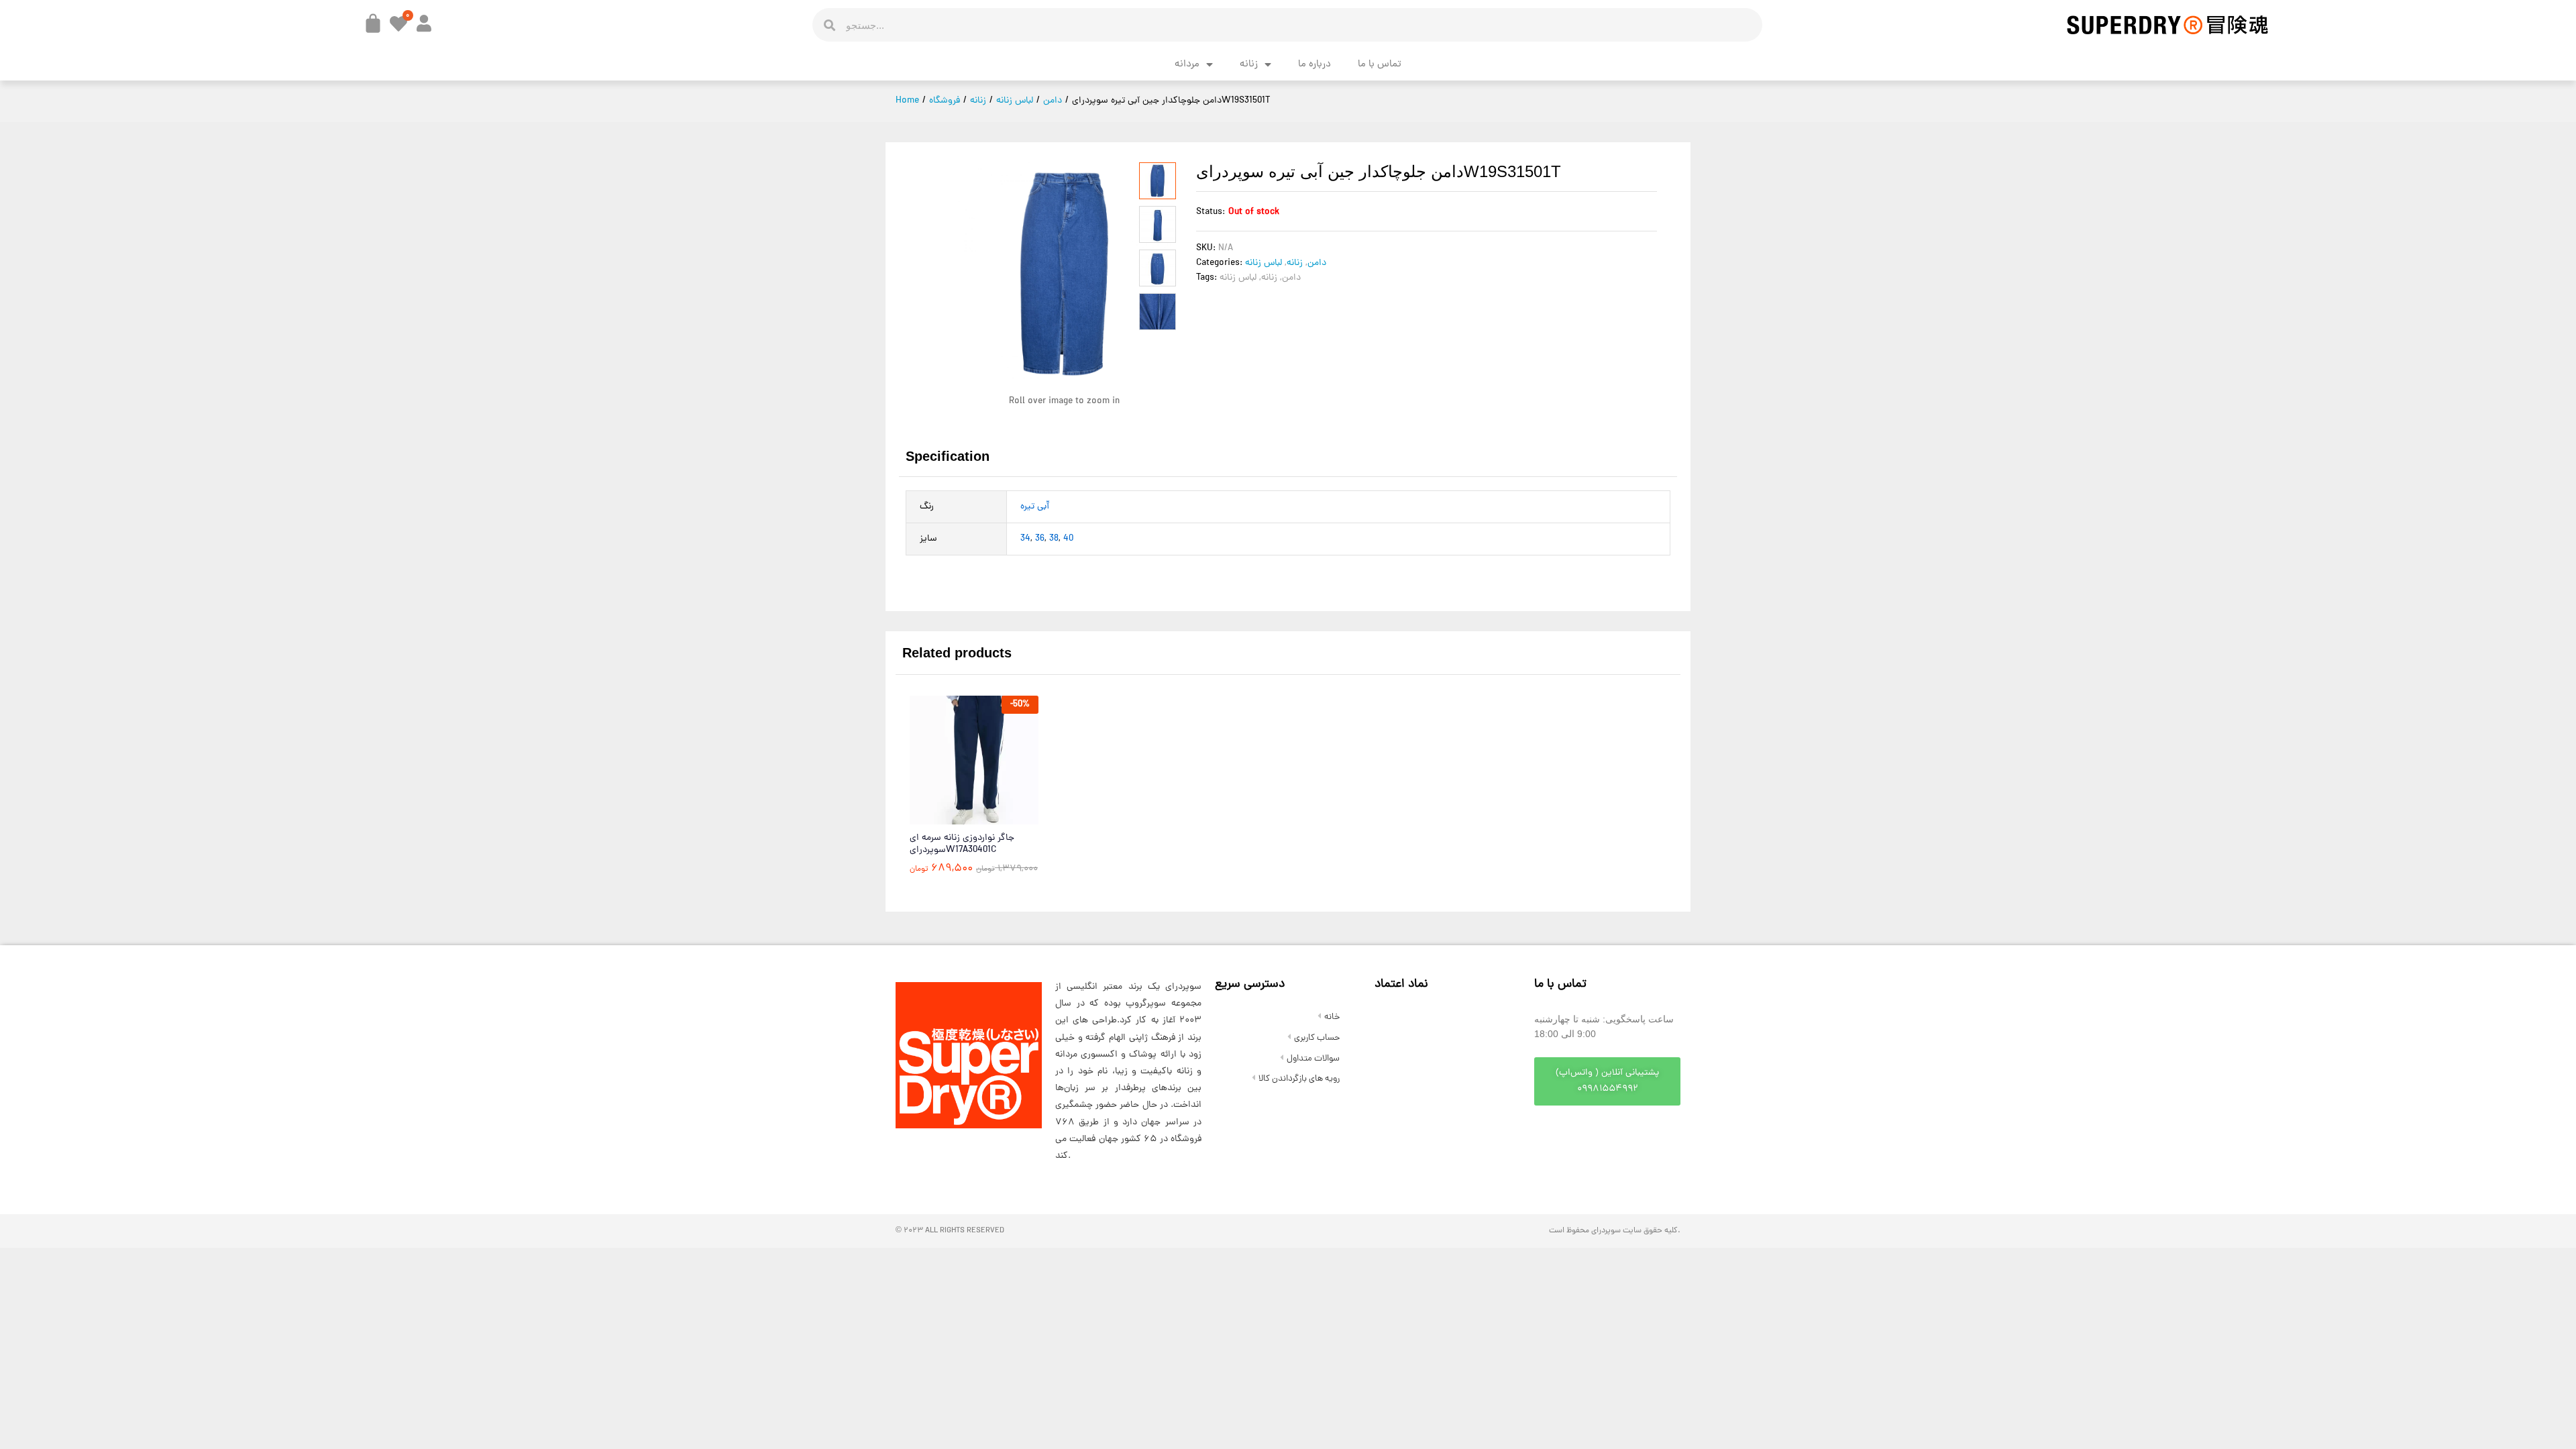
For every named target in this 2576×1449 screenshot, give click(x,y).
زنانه (1249, 65)
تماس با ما (1380, 65)
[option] (974, 795)
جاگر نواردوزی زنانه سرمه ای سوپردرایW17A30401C (962, 845)
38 (1054, 539)
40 (1068, 539)
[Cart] (373, 23)
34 (1025, 539)
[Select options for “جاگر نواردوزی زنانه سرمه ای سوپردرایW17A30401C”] (941, 816)
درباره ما (1314, 65)
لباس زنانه (1264, 263)
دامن (1317, 263)
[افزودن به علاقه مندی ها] (1003, 816)
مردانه (1187, 65)
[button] (1607, 1081)
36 (1040, 539)
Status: (1211, 212)
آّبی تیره (1035, 507)
